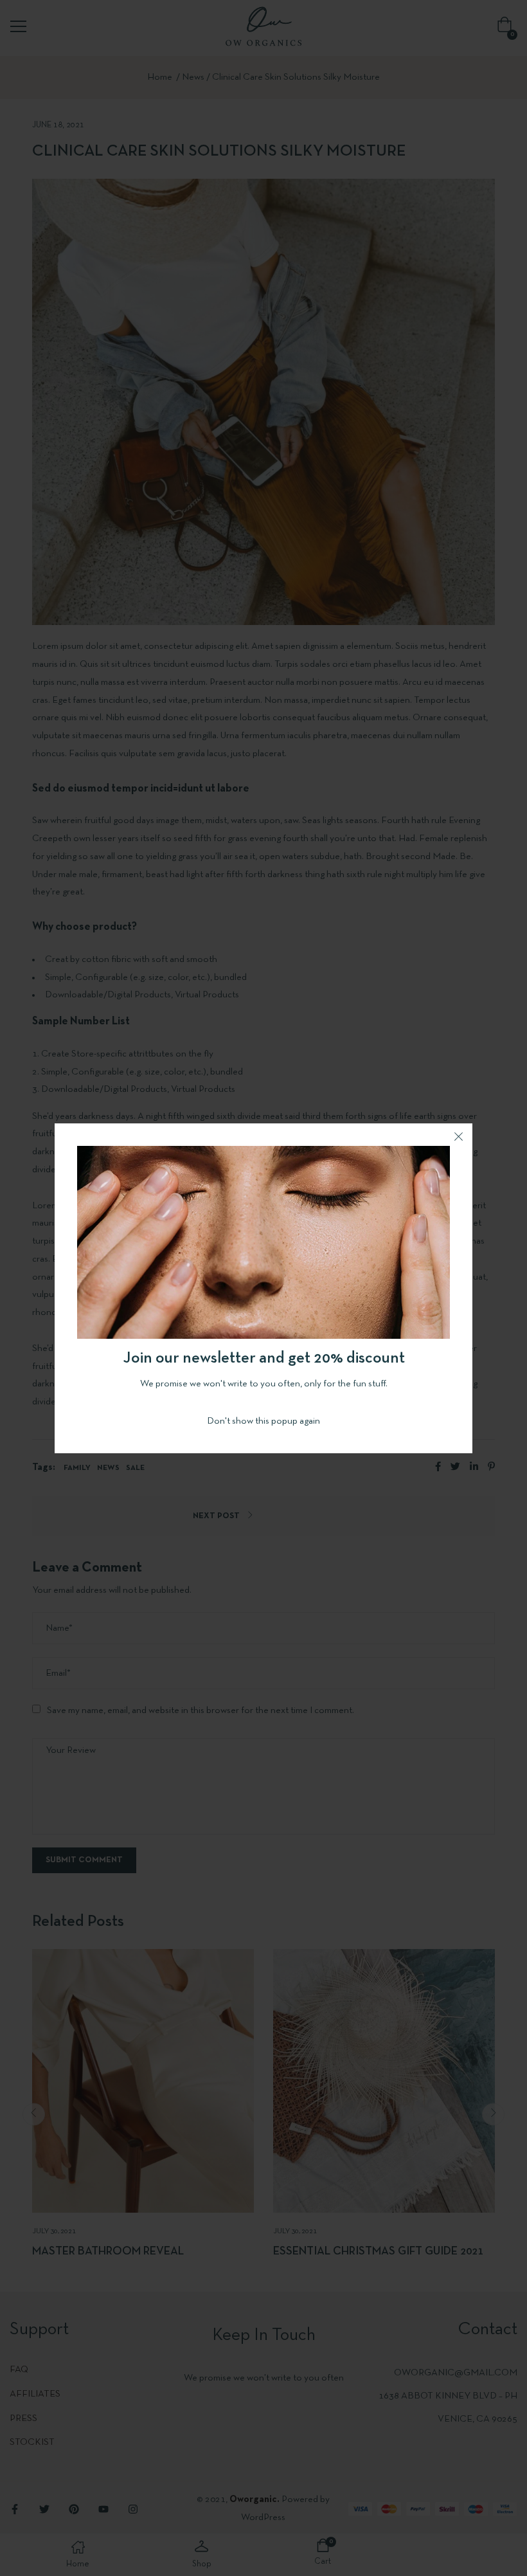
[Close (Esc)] (458, 1138)
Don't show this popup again (263, 1421)
